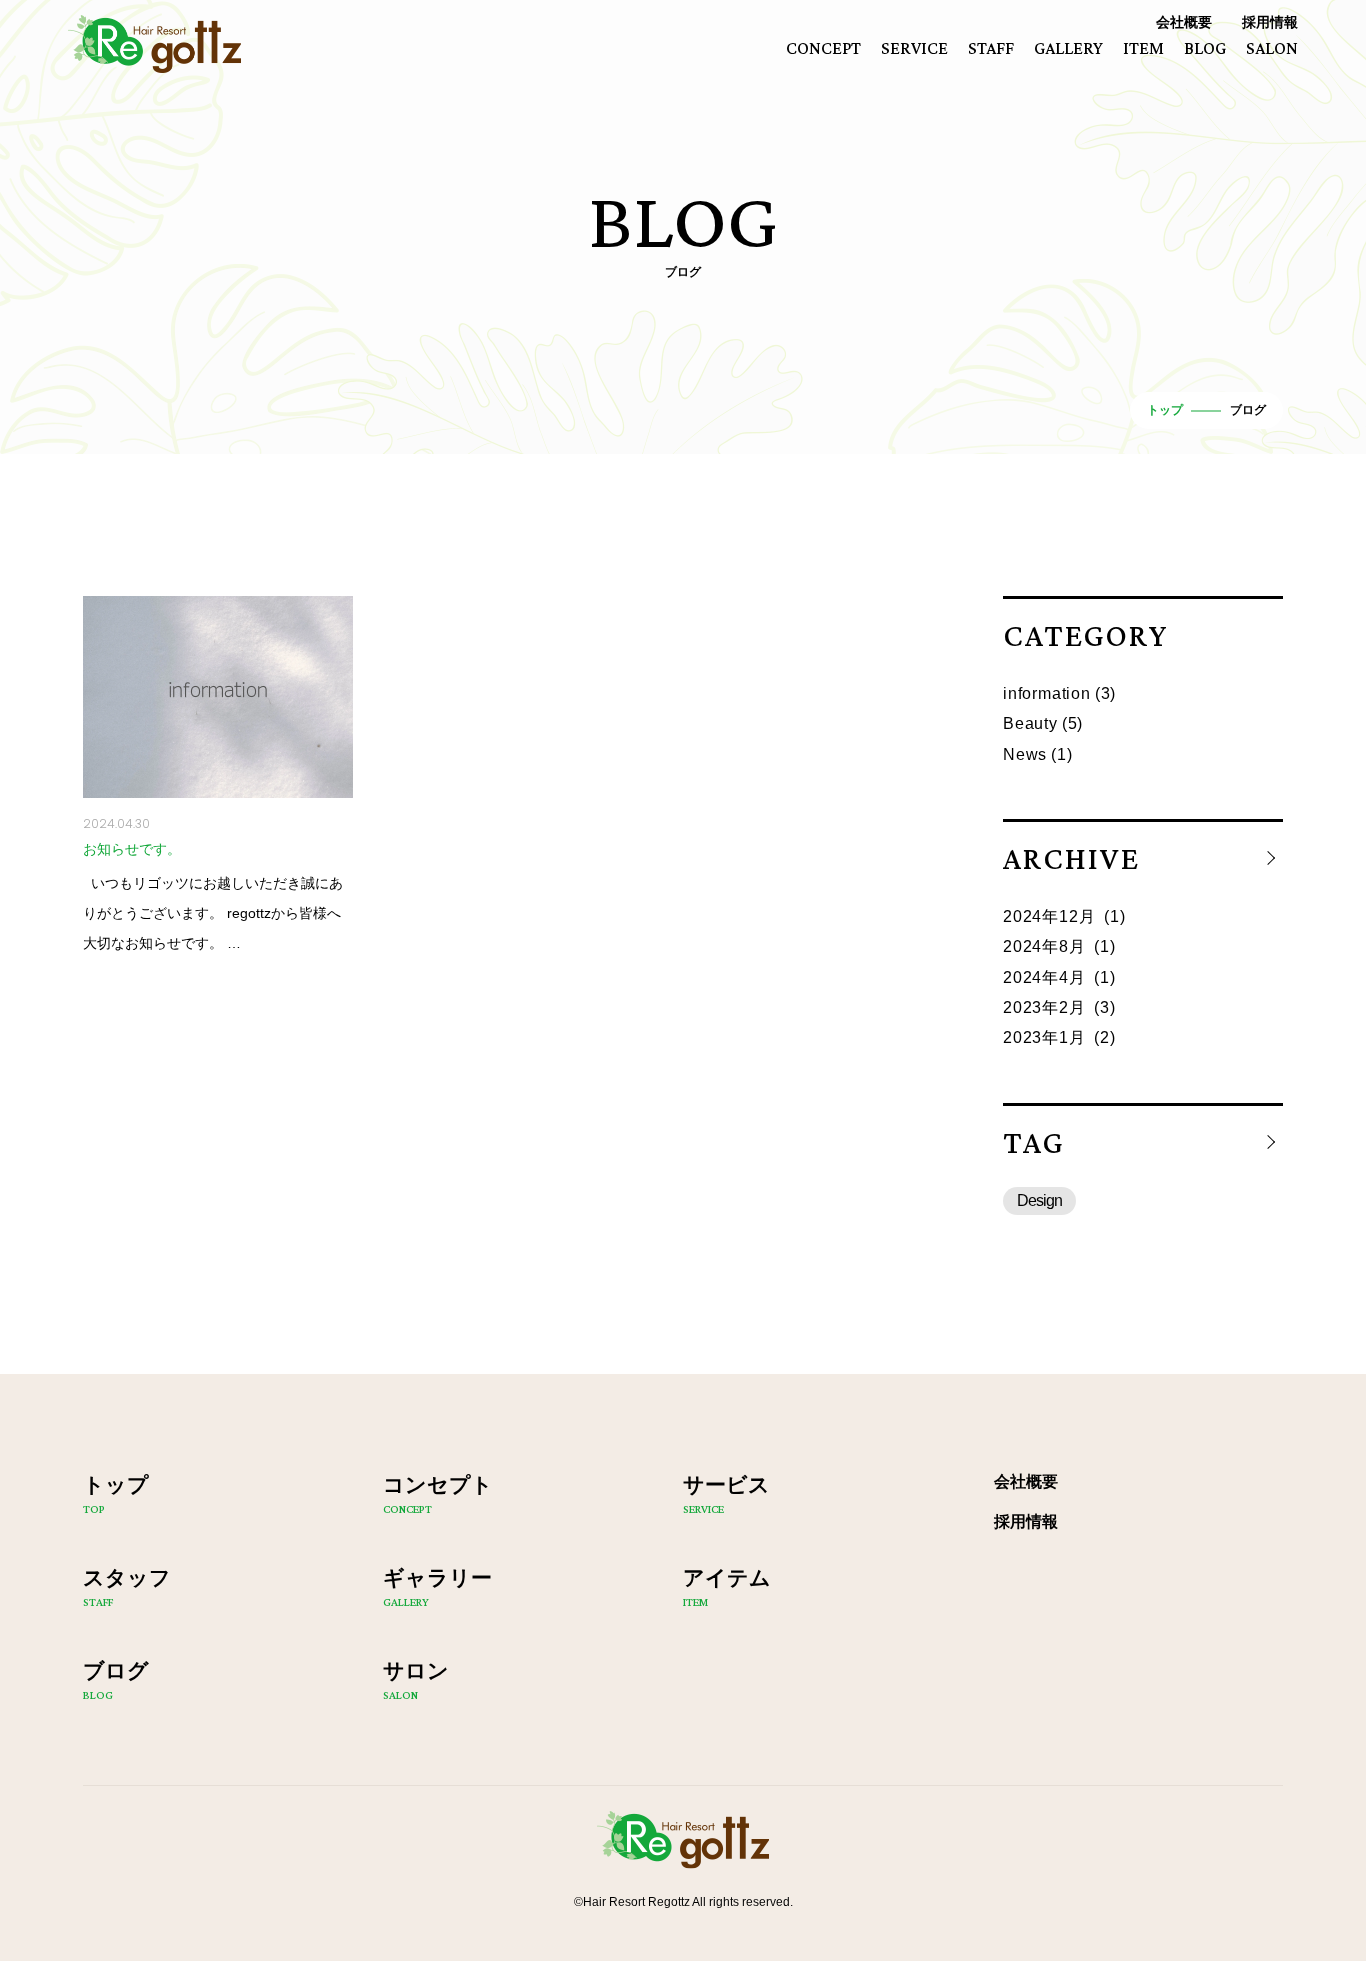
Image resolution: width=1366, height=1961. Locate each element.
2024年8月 (1044, 946)
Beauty (1030, 723)
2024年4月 (1044, 977)
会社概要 (1184, 22)
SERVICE (914, 48)
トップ (1165, 410)
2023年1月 (1044, 1037)
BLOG (1205, 48)
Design (1039, 1200)
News (1025, 754)
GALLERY (1068, 48)
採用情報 (1270, 22)
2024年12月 (1049, 916)
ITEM (1143, 48)
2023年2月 (1044, 1007)
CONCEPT (823, 48)
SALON (1272, 48)
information (1047, 693)
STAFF (991, 48)
